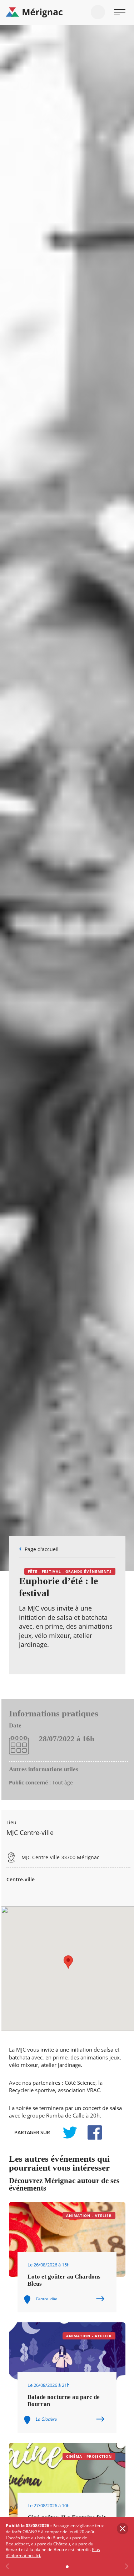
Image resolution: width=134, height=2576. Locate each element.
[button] (68, 1962)
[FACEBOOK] (91, 2132)
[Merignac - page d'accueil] (67, 12)
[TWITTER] (70, 2132)
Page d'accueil (42, 1549)
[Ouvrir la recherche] (98, 12)
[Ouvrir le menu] (120, 12)
